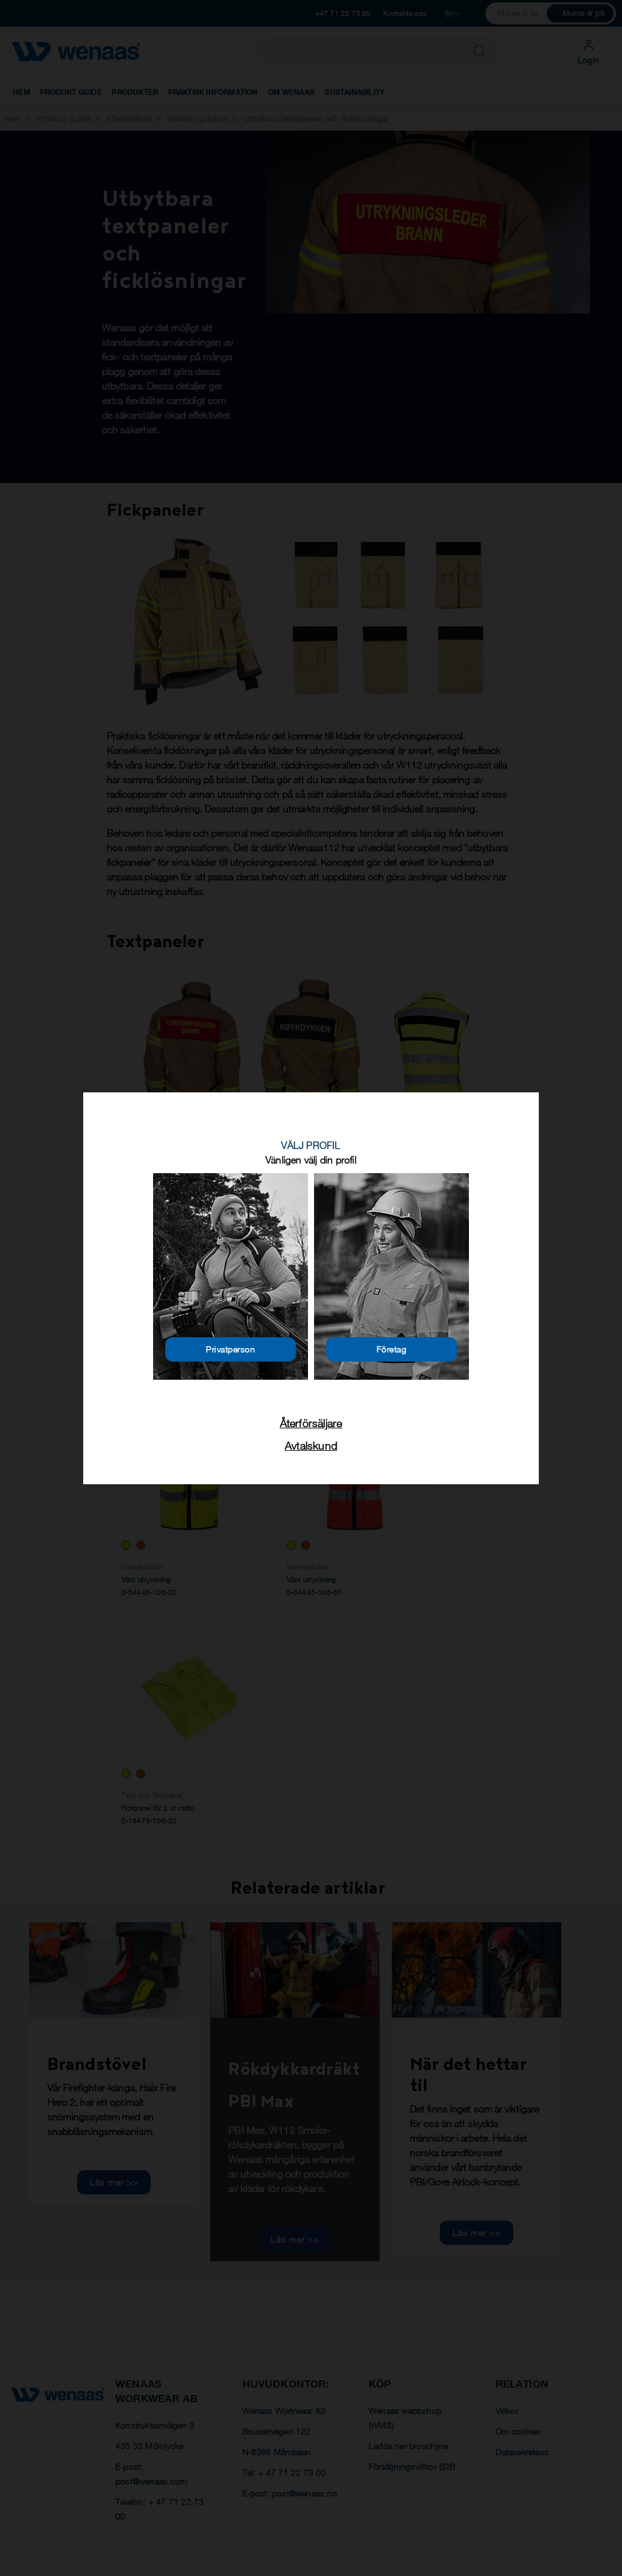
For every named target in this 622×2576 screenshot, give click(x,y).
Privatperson (231, 1349)
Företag (392, 1349)
